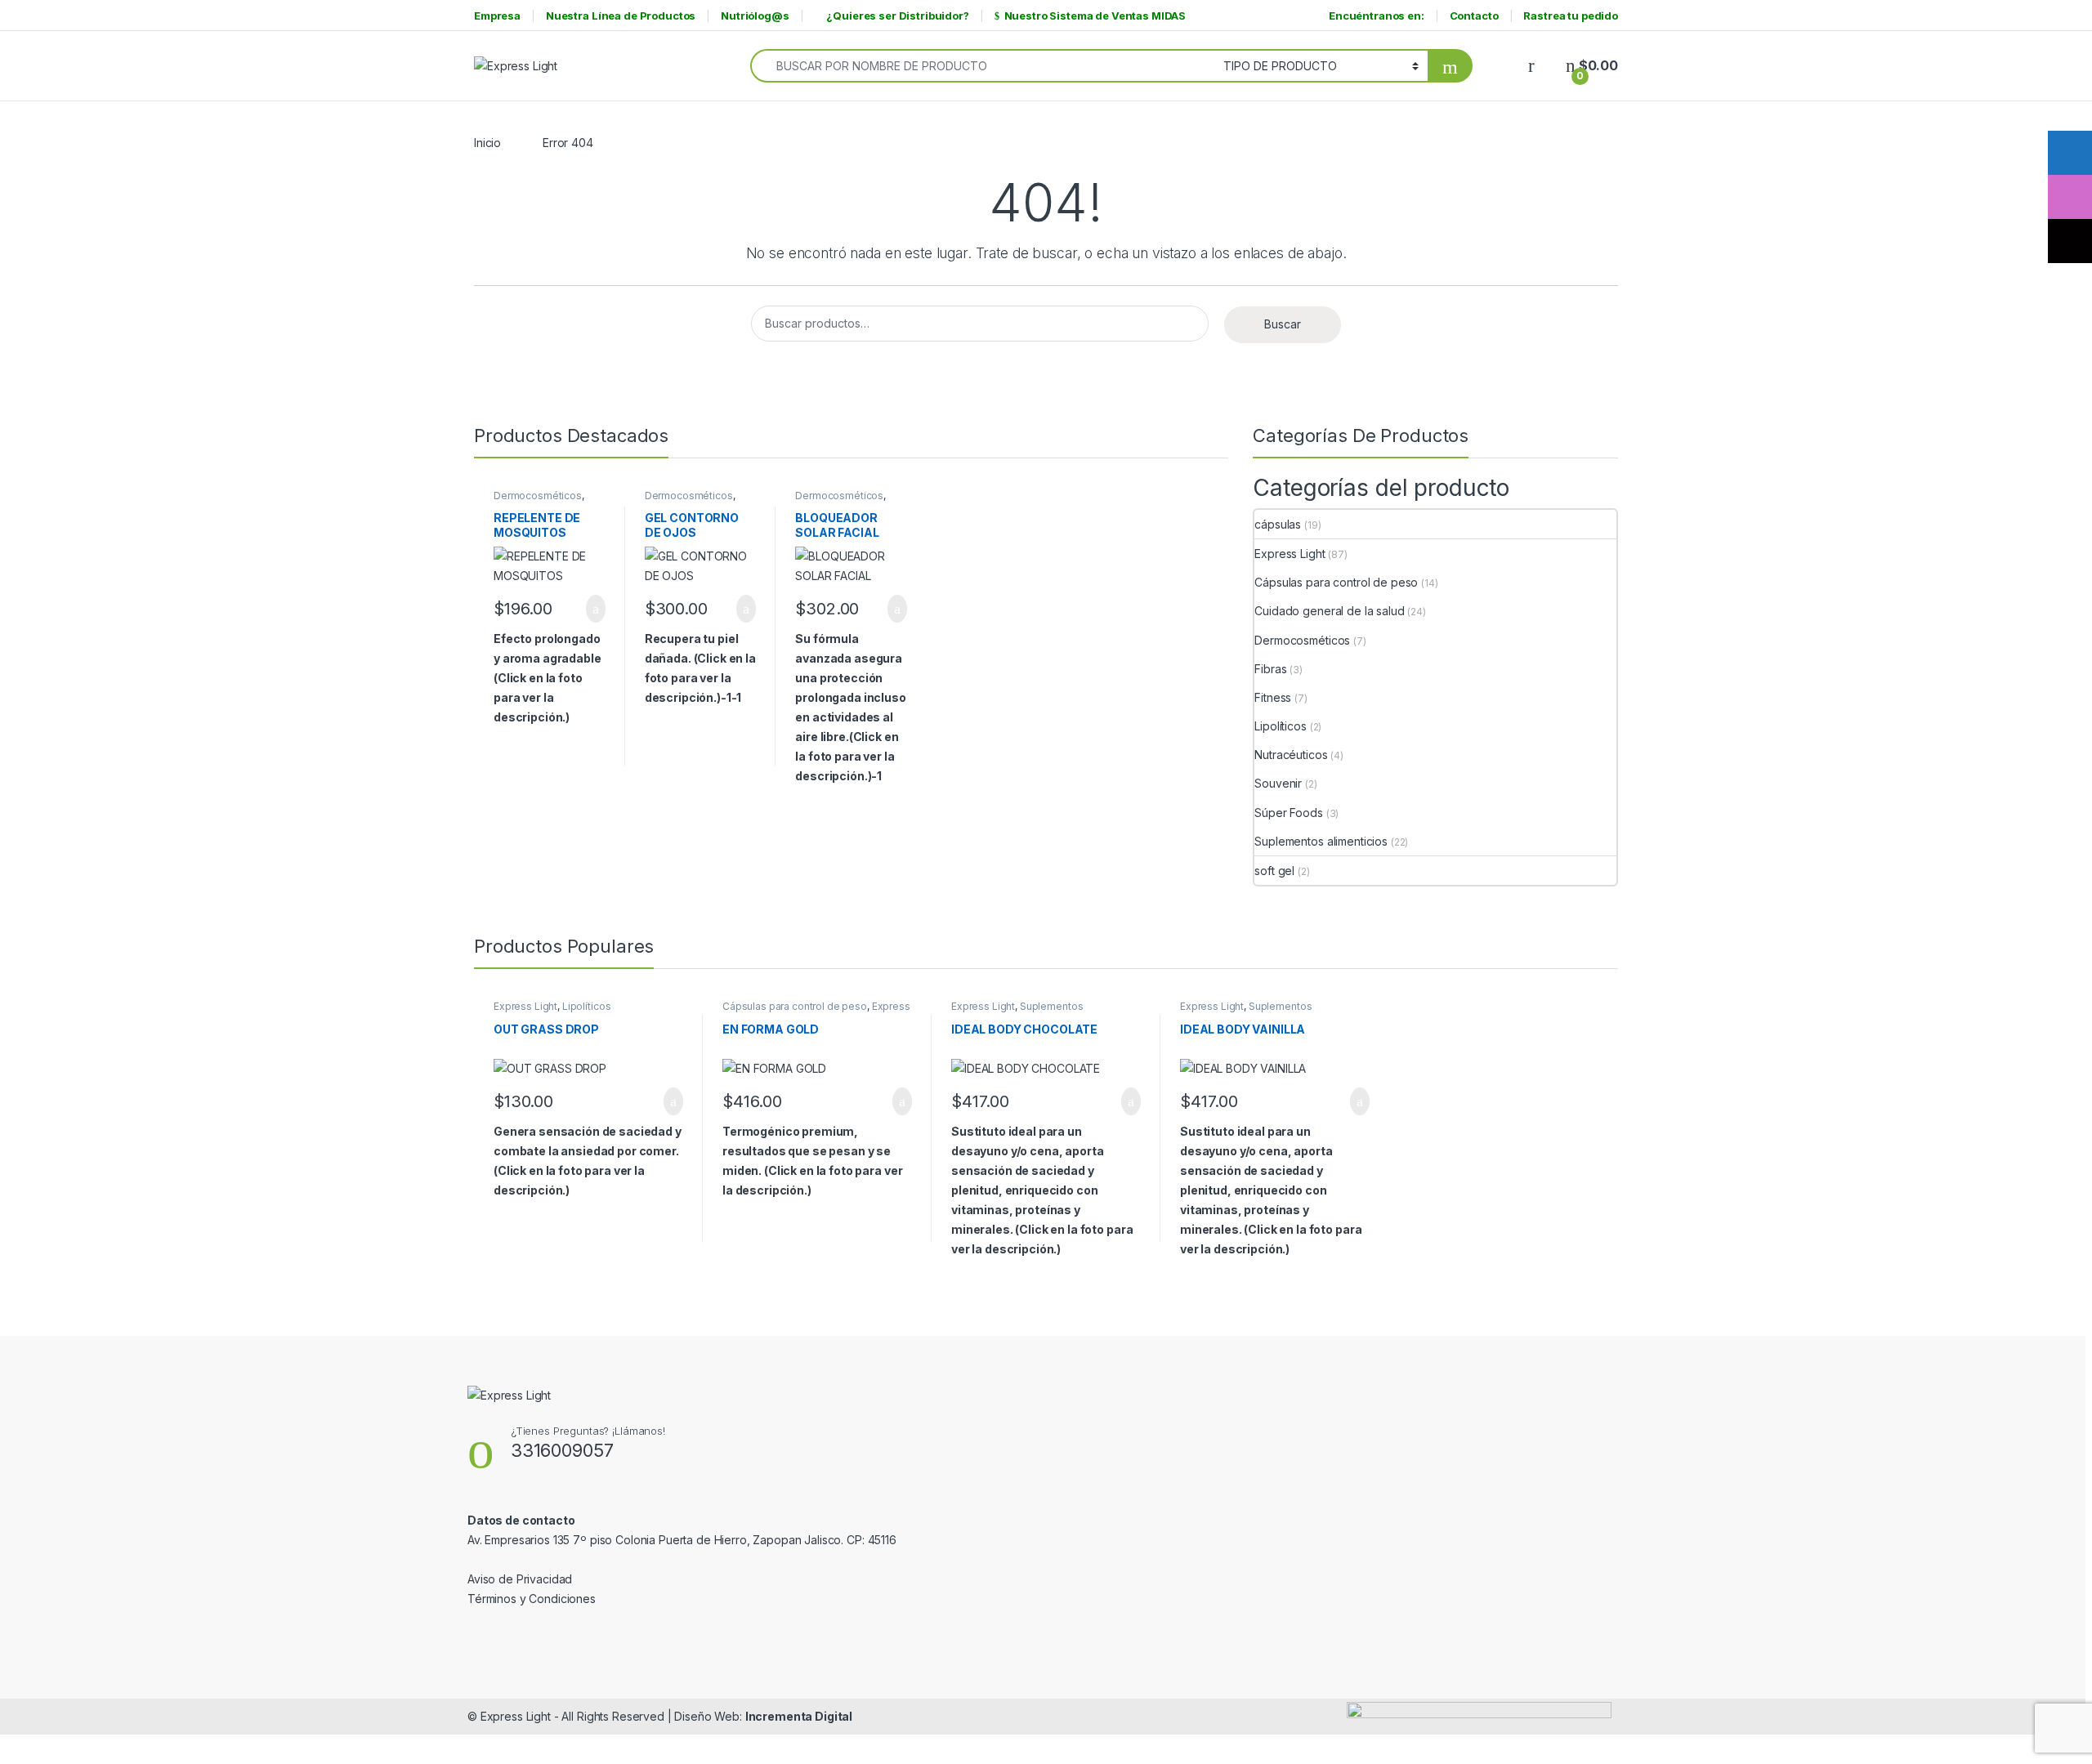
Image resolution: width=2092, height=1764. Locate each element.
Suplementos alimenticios (1321, 841)
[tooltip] (2070, 153)
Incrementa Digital (799, 1716)
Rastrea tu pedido (1571, 16)
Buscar (1283, 324)
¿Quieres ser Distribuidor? (897, 16)
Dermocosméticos (538, 496)
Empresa (497, 16)
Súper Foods (1288, 813)
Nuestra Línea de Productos (621, 16)
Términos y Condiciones (532, 1599)
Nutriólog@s (755, 16)
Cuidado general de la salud (1329, 611)
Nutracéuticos (1291, 755)
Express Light (1290, 554)
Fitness (1273, 697)
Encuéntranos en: (1377, 16)
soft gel (1274, 871)
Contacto (1474, 16)
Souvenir (1278, 783)
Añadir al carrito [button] (589, 609)
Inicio (487, 143)
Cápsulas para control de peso (1336, 582)
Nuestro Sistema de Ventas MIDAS (1095, 16)
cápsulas (1278, 524)
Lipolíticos (1280, 726)
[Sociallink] (474, 1633)
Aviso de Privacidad (520, 1579)
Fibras (1270, 669)
